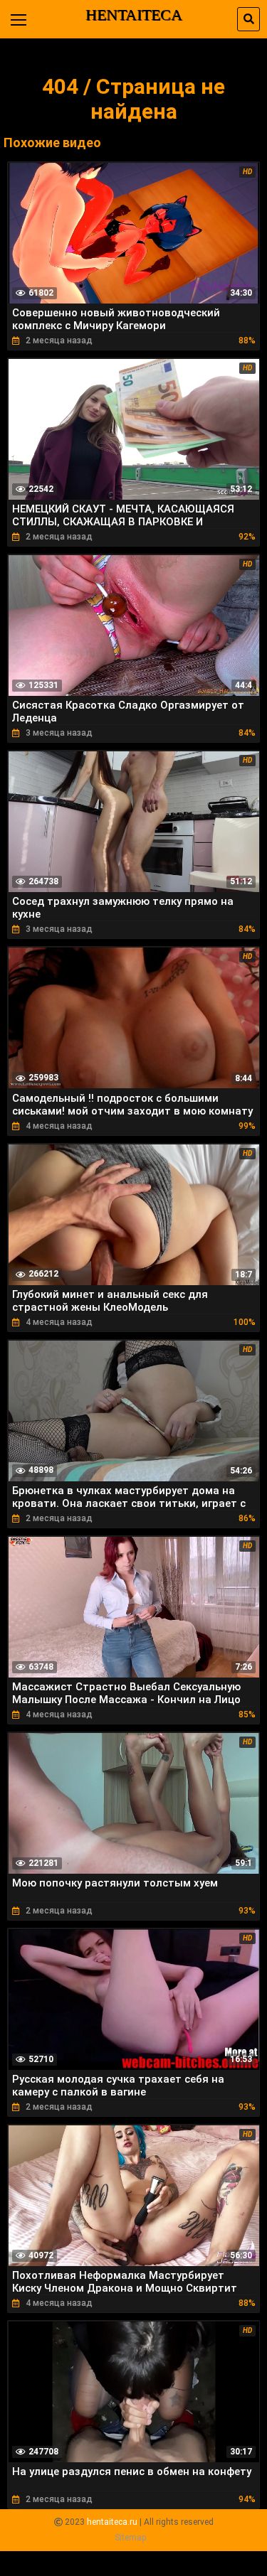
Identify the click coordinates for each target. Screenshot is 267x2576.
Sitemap (130, 2538)
